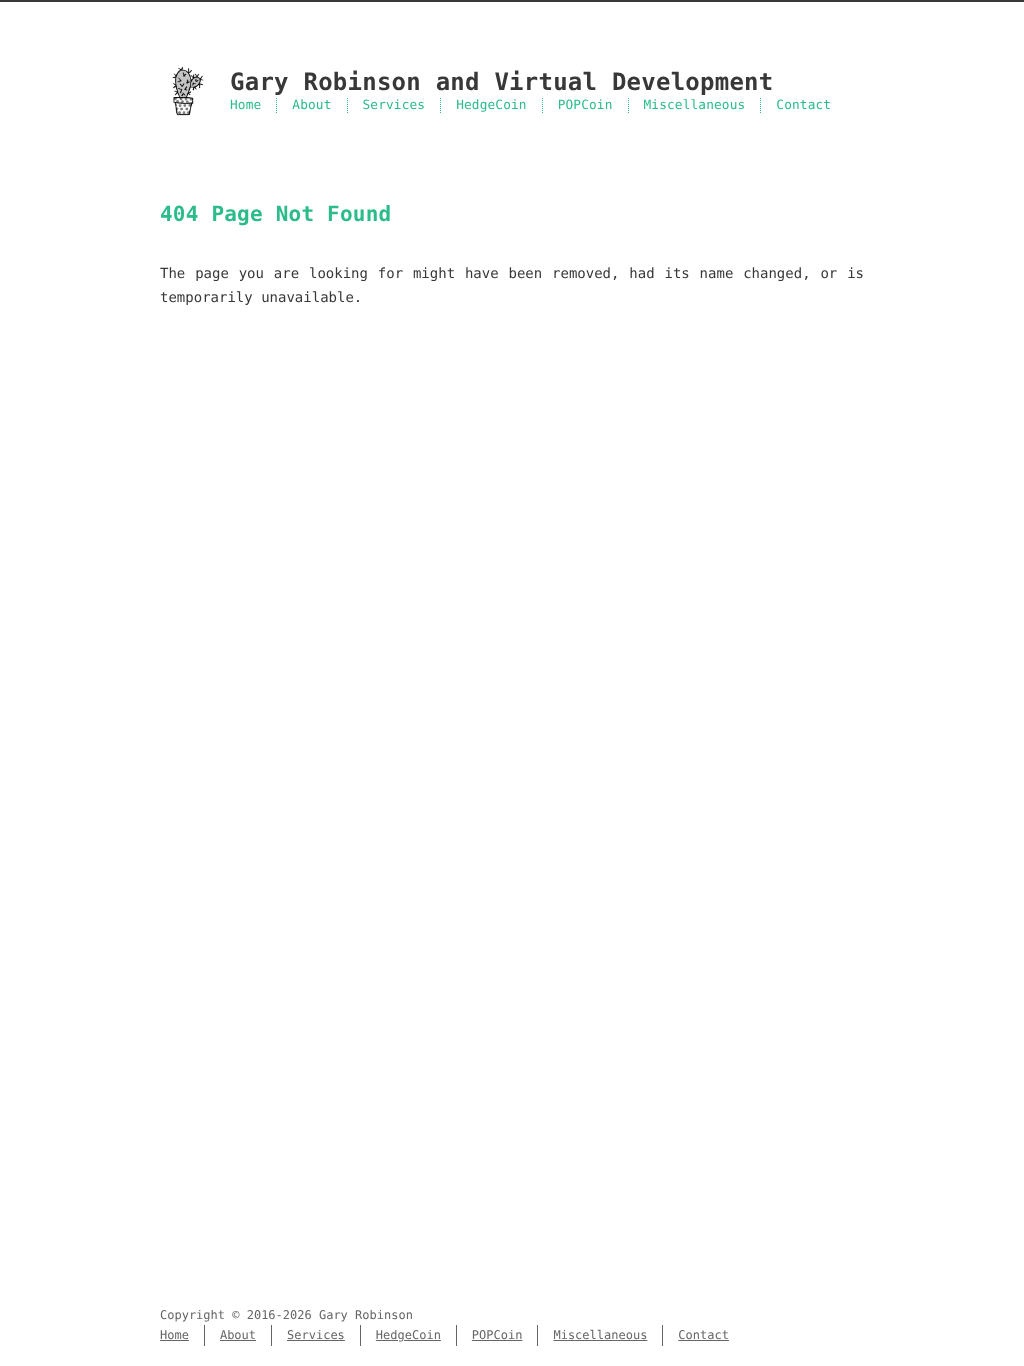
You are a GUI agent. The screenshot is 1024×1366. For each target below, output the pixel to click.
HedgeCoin (491, 105)
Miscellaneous (695, 105)
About (311, 105)
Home (245, 105)
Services (394, 105)
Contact (803, 105)
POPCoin (585, 105)
